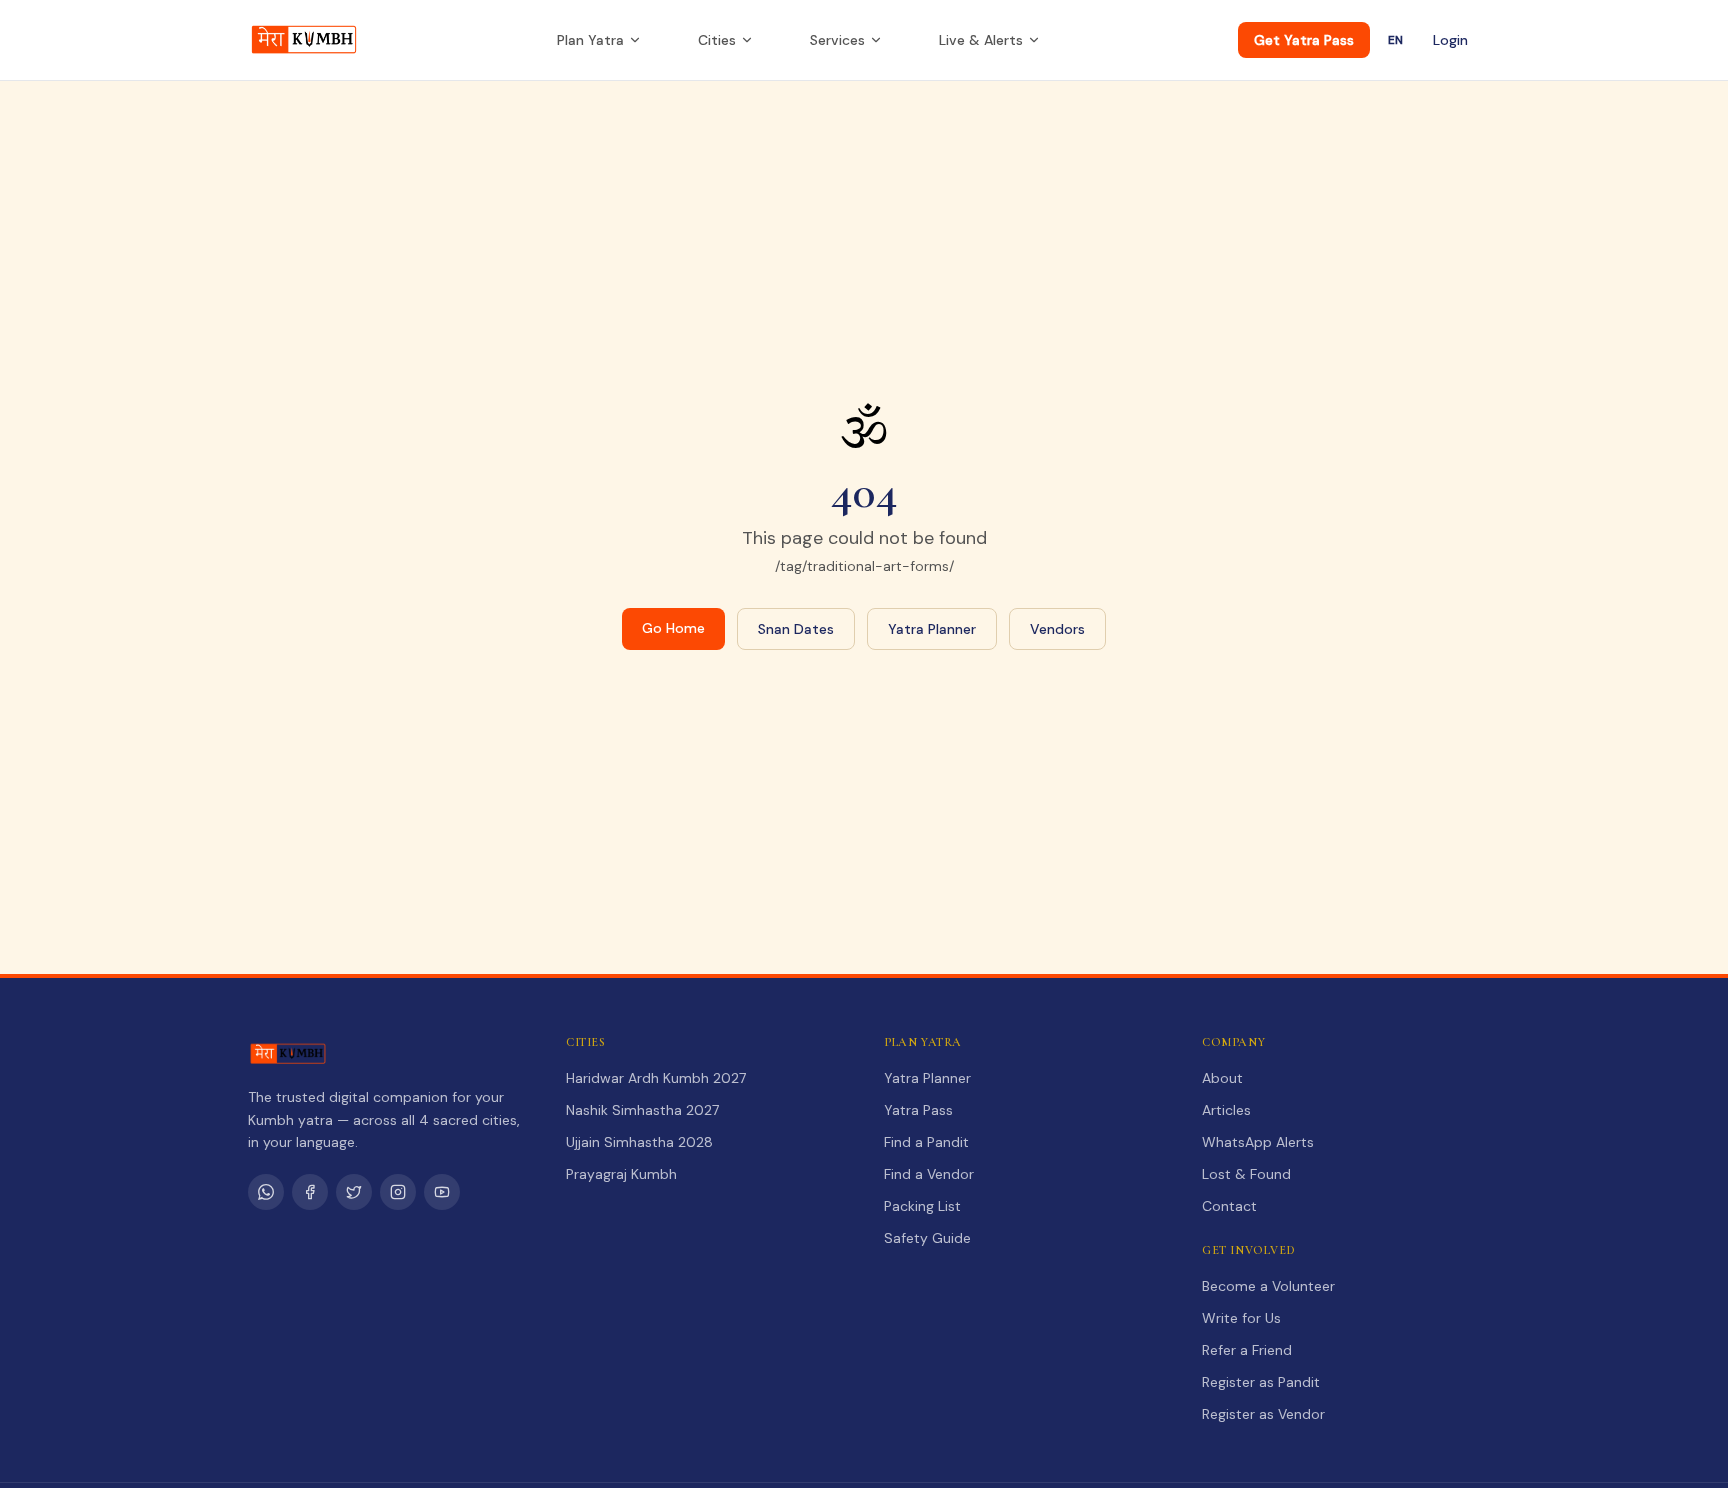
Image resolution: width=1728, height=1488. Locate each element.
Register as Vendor (1263, 1414)
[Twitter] (354, 1192)
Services (837, 40)
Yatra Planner (932, 629)
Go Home (673, 628)
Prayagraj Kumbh (621, 1174)
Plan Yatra (590, 40)
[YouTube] (442, 1192)
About (1222, 1078)
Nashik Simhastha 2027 (642, 1110)
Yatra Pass (918, 1110)
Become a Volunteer (1268, 1286)
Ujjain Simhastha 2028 (639, 1142)
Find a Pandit (926, 1142)
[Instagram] (398, 1192)
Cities (717, 40)
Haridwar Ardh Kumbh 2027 (656, 1078)
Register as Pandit (1261, 1382)
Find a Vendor (929, 1174)
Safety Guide (927, 1238)
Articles (1226, 1110)
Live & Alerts (981, 40)
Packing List (922, 1206)
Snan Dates (796, 629)
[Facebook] (310, 1192)
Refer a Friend (1247, 1350)
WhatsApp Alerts (1258, 1142)
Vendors (1057, 629)
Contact (1229, 1206)
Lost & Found (1246, 1174)
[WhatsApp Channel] (266, 1192)
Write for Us (1241, 1318)
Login (1450, 40)
